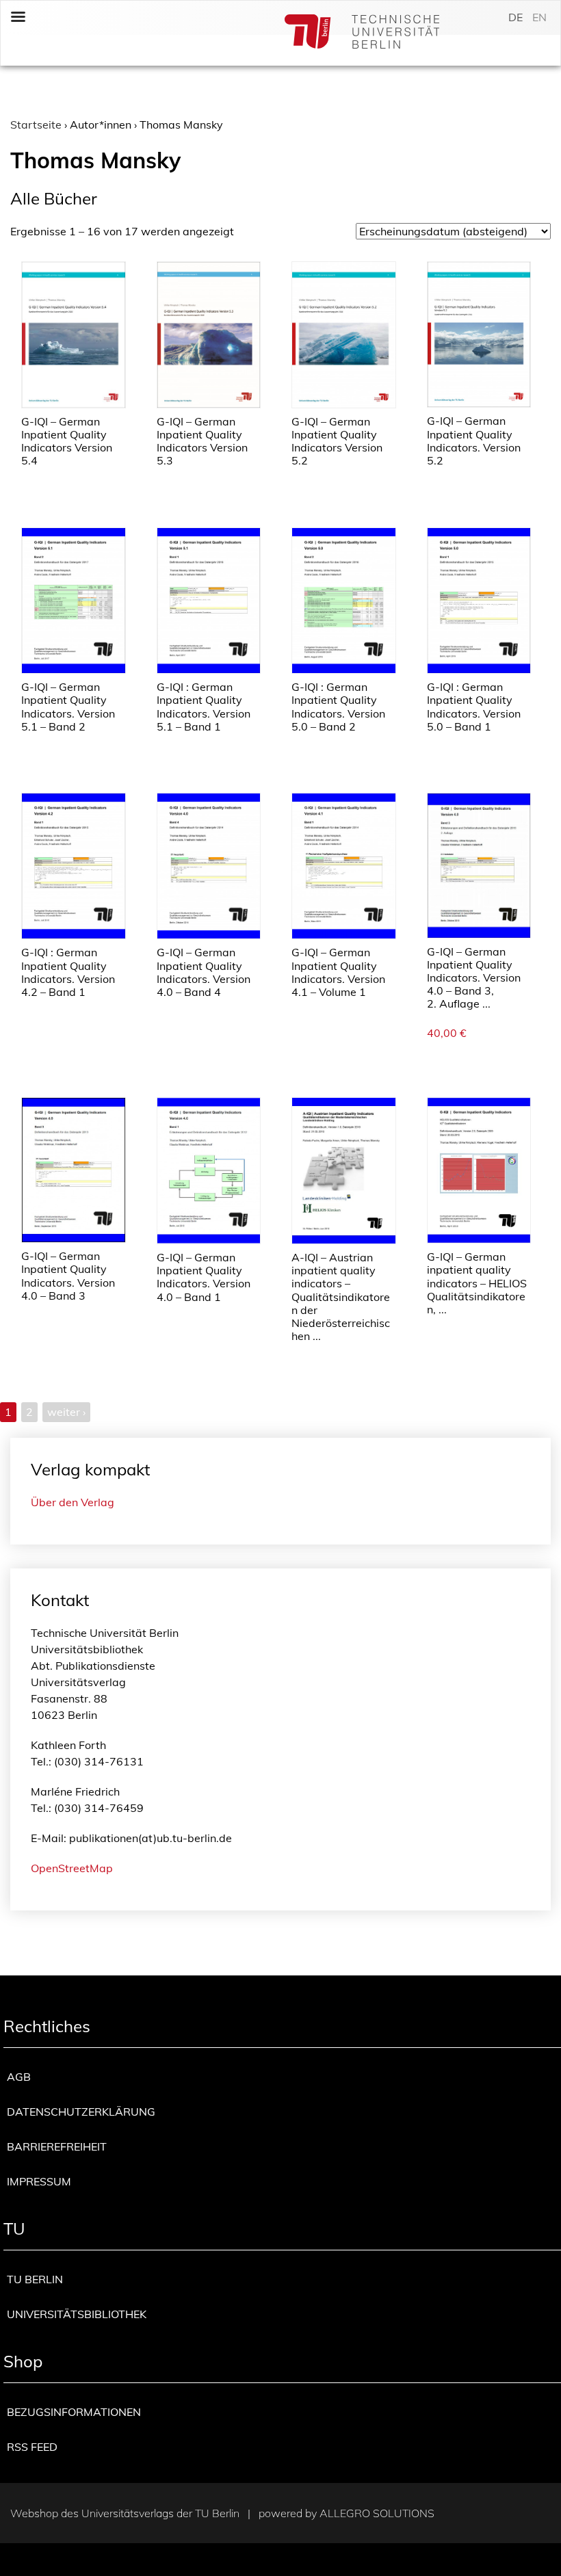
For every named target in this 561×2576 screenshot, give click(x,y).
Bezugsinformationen (74, 2412)
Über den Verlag (73, 1502)
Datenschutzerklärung (81, 2112)
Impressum (39, 2181)
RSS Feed (32, 2447)
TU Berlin (35, 2279)
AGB (19, 2077)
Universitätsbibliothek (77, 2314)
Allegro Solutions (377, 2513)
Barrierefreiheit (57, 2146)
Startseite (36, 124)
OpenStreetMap (72, 1868)
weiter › (66, 1412)
